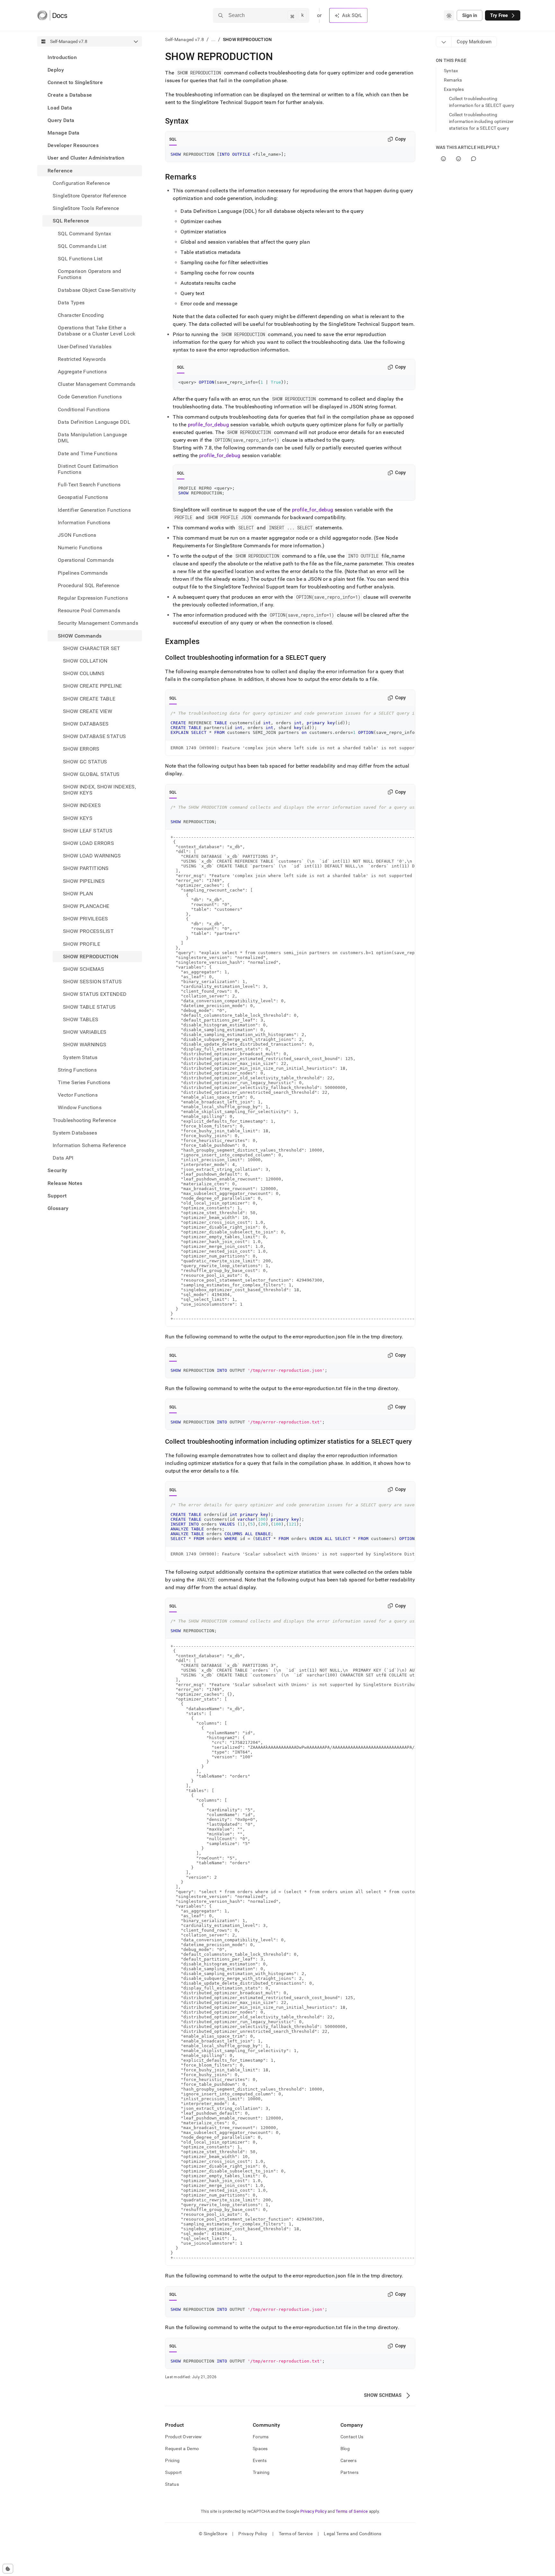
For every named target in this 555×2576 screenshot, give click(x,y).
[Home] (52, 15)
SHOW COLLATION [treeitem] (85, 661)
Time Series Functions (84, 1082)
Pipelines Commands (83, 573)
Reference (60, 171)
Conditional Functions (84, 409)
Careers (348, 2460)
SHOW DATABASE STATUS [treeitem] (94, 736)
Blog (345, 2449)
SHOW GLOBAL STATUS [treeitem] (91, 774)
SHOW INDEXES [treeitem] (82, 806)
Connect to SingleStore (75, 82)
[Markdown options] (444, 42)
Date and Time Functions (88, 453)
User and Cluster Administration (86, 158)
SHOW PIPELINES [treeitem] (84, 881)
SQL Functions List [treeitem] (80, 259)
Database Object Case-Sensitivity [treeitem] (97, 290)
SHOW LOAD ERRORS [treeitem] (88, 843)
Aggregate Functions (82, 372)
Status (172, 2484)
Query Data (61, 120)
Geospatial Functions (83, 497)
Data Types (71, 303)
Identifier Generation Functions (94, 510)
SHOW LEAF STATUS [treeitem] (88, 831)
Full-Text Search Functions (89, 485)
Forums (261, 2437)
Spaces (260, 2449)
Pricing (172, 2460)
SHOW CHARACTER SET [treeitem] (92, 648)
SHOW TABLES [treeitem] (81, 1019)
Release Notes (65, 1183)
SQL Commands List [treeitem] (82, 246)
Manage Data (64, 133)
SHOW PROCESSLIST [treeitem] (88, 931)
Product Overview (183, 2437)
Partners (349, 2472)
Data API (63, 1158)
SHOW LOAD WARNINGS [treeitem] (92, 856)
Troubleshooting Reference (84, 1120)
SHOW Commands (80, 636)
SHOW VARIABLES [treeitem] (85, 1032)
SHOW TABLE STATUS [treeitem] (89, 1007)
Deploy (56, 70)
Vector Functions (78, 1095)
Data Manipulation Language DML (92, 438)
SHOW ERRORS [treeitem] (81, 749)
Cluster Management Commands (97, 384)
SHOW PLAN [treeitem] (78, 894)
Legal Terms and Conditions (352, 2534)
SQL (173, 139)
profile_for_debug (208, 425)
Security (57, 1170)
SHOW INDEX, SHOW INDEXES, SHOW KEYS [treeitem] (99, 790)
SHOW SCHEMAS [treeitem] (84, 969)
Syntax (451, 71)
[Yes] (443, 159)
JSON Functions (77, 535)
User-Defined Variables (85, 347)
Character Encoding (81, 315)
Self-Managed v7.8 (185, 39)
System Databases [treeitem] (75, 1133)
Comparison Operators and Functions (90, 274)
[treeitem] (90, 57)
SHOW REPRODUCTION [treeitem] (91, 957)
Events (260, 2460)
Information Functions (84, 522)
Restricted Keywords (82, 359)
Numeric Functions (80, 548)
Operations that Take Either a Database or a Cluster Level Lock (97, 331)
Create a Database (70, 95)
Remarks (453, 80)
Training (261, 2472)
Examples (454, 89)
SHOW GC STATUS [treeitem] (85, 762)
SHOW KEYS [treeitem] (78, 818)
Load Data (60, 108)
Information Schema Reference (89, 1145)
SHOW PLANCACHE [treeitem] (86, 906)
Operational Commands (86, 560)
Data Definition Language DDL (94, 422)
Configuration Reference (81, 183)
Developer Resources (73, 145)
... (213, 39)
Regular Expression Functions (93, 598)
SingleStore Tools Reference (86, 208)
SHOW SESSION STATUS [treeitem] (92, 982)
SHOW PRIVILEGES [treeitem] (86, 919)
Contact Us (352, 2437)
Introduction (62, 57)
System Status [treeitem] (80, 1057)
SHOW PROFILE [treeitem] (82, 944)
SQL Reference (71, 221)
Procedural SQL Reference (89, 585)
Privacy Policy (313, 2511)
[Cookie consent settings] (8, 2569)
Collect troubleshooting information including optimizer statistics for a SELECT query (481, 121)
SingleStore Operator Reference (90, 196)
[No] (458, 159)
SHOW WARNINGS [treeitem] (85, 1044)
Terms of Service (352, 2511)
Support (57, 1196)
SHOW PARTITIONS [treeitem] (86, 869)
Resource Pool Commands (89, 610)
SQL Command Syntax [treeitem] (85, 234)
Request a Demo (182, 2449)
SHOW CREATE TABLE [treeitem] (89, 699)
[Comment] (474, 159)
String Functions (77, 1070)
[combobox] (449, 15)
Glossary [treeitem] (58, 1208)
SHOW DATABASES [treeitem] (86, 724)
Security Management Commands (98, 623)
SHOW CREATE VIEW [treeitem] (88, 711)
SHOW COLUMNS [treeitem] (84, 673)
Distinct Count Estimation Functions (88, 469)
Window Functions (80, 1107)
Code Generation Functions (90, 397)
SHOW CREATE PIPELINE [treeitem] (92, 686)
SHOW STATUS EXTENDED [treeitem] (95, 994)
